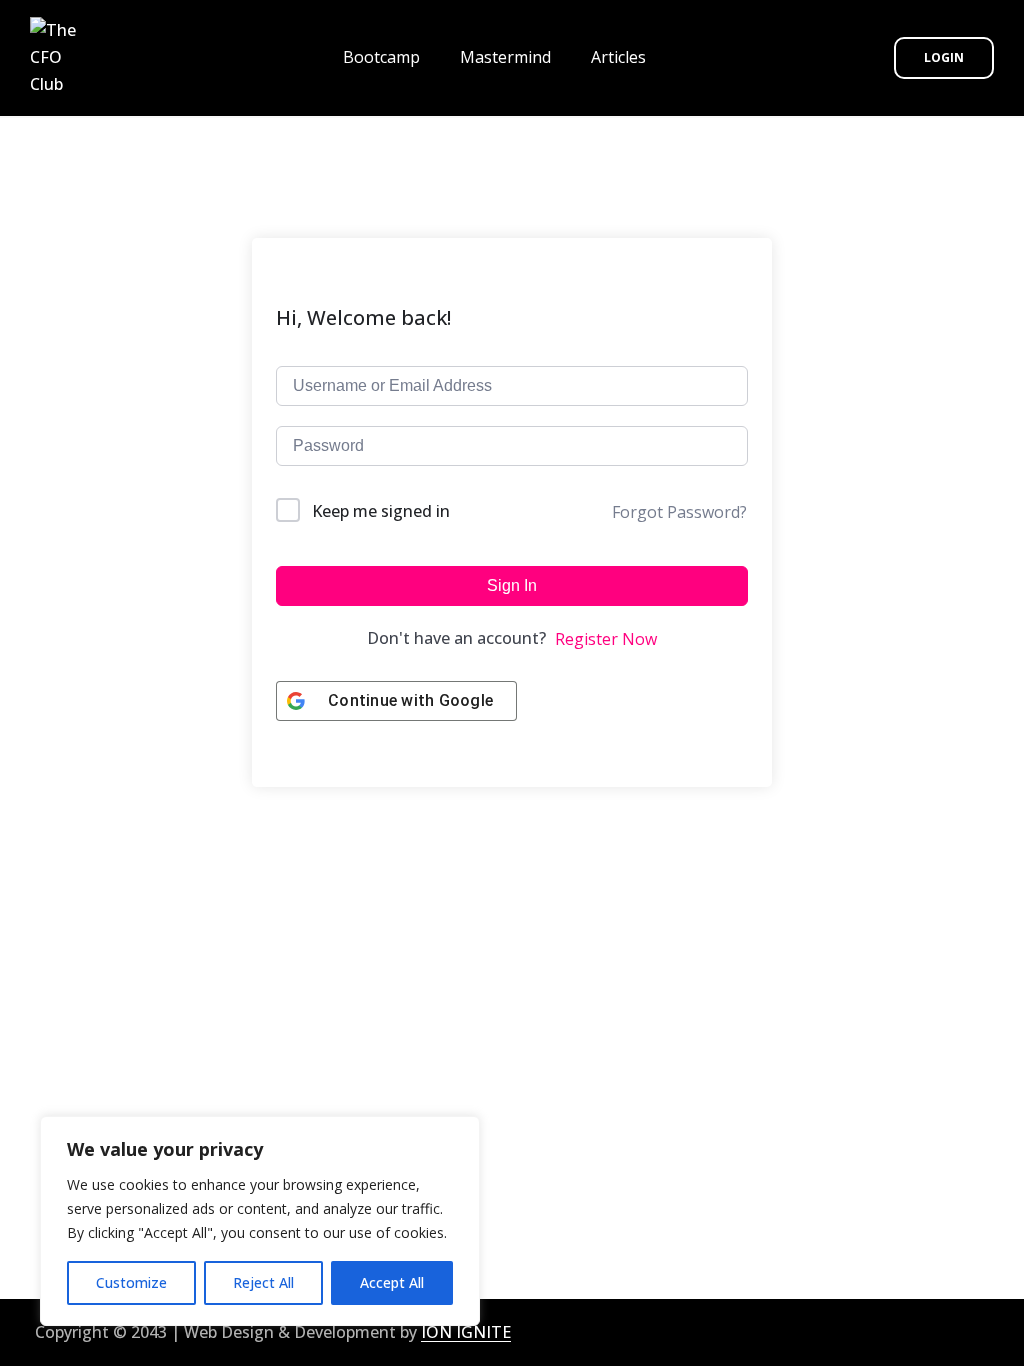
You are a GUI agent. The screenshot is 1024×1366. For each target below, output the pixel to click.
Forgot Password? (679, 512)
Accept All (392, 1282)
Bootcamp (381, 57)
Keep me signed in (381, 511)
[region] (260, 1221)
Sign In (512, 585)
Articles (618, 57)
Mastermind (505, 57)
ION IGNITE (466, 1332)
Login (944, 57)
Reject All (263, 1282)
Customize (131, 1282)
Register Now (606, 639)
